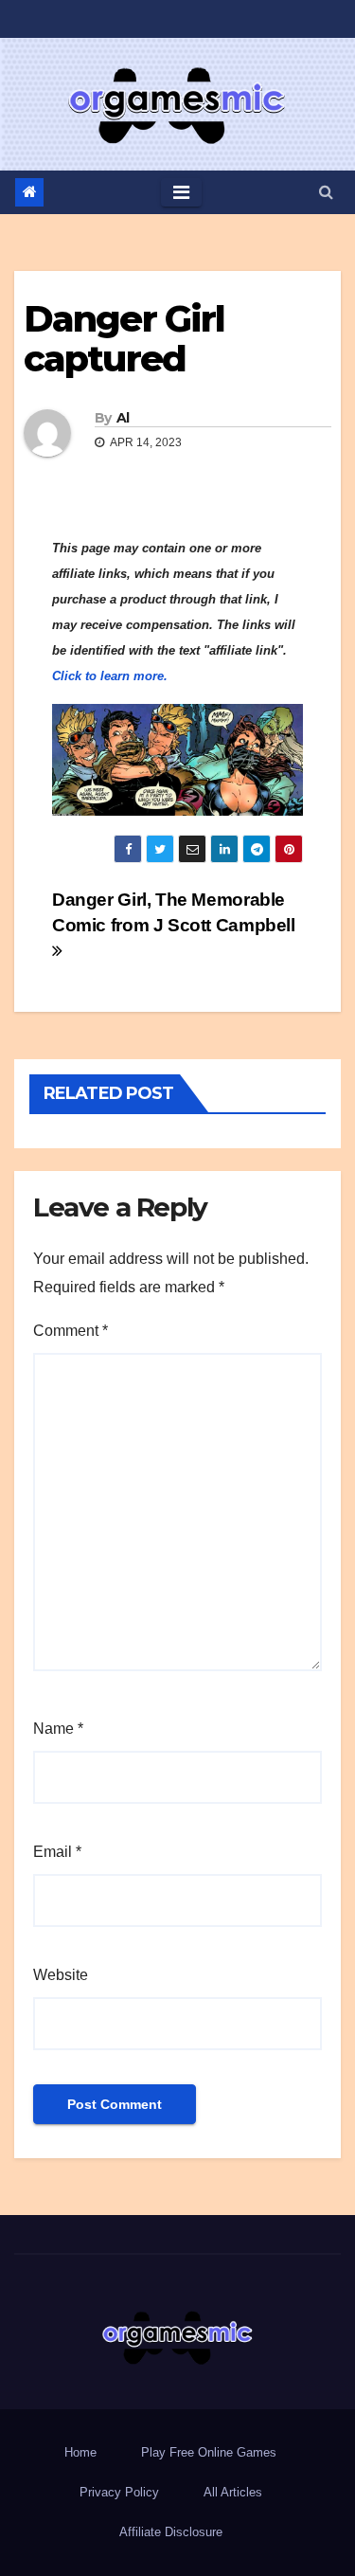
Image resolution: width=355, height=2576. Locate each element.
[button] (326, 192)
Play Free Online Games (209, 2452)
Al (123, 418)
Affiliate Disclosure (171, 2532)
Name (58, 1729)
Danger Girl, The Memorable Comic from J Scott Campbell (174, 912)
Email (57, 1852)
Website (61, 1975)
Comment (71, 1331)
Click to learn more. (110, 676)
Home (80, 2452)
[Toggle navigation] (181, 192)
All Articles (233, 2492)
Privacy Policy (119, 2492)
